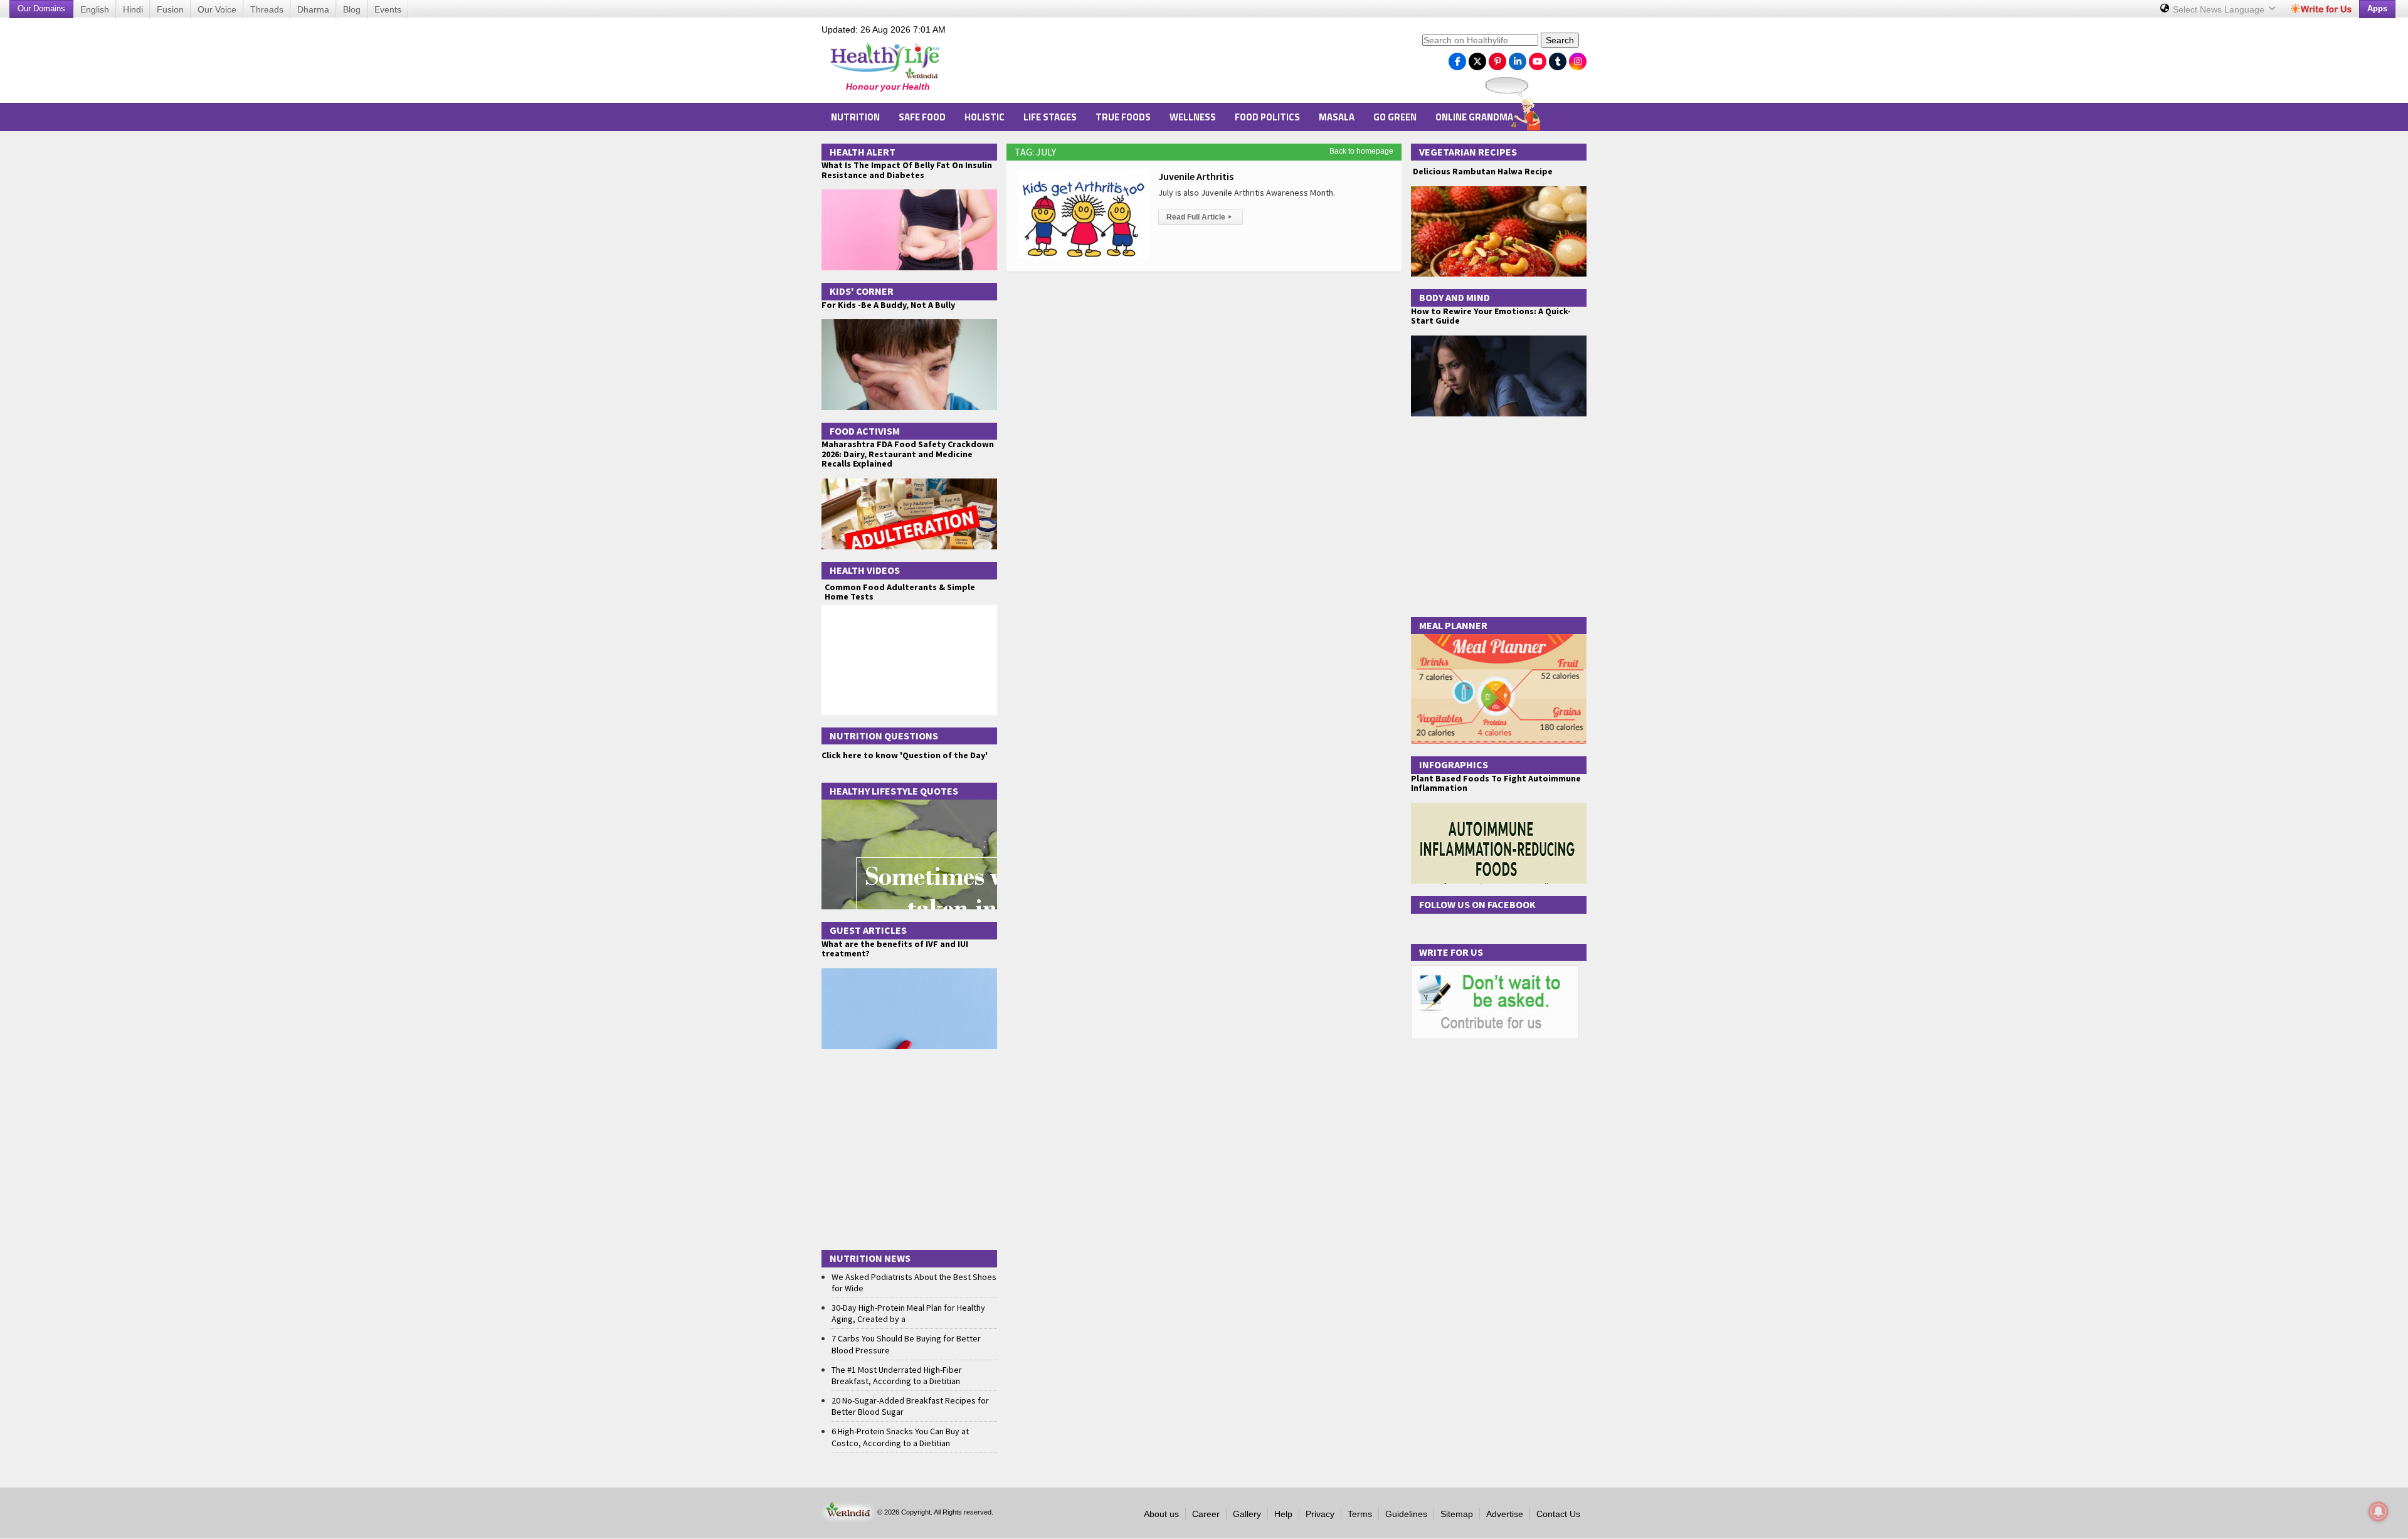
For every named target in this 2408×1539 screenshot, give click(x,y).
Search (1560, 40)
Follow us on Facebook (1477, 904)
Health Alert (863, 152)
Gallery (1247, 1514)
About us (1161, 1514)
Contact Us (1558, 1514)
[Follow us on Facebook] (1457, 58)
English (95, 9)
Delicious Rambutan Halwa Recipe (1482, 172)
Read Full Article (1199, 217)
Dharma (313, 9)
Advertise (1505, 1514)
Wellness (1193, 117)
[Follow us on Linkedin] (1518, 58)
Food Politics (1267, 117)
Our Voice (217, 9)
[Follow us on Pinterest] (1497, 58)
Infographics (1454, 764)
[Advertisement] (1186, 63)
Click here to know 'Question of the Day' (905, 755)
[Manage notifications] (2379, 1511)
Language (2220, 9)
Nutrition (855, 117)
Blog (352, 9)
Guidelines (1406, 1514)
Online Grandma (1474, 117)
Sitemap (1457, 1514)
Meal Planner (1453, 625)
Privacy (1320, 1514)
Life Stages (1050, 117)
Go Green (1395, 117)
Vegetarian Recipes (1468, 152)
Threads (267, 9)
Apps (2377, 8)
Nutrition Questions (884, 736)
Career (1206, 1514)
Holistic (985, 117)
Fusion (170, 9)
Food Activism (865, 431)
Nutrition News (870, 1258)
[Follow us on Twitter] (1477, 58)
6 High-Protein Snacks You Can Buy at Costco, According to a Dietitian (900, 1437)
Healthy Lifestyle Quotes (894, 791)
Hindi (133, 9)
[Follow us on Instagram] (1578, 58)
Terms (1360, 1514)
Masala (1337, 117)
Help (1283, 1514)
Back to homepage (1361, 151)
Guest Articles (868, 930)
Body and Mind (1455, 297)
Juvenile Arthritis (1196, 176)
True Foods (1123, 117)
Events (388, 9)
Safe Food (922, 117)
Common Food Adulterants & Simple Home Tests (900, 592)
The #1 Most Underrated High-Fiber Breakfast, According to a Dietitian (897, 1375)
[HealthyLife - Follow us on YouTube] (1538, 58)
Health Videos (865, 570)
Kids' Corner (862, 291)
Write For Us (1451, 952)
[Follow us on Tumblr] (1558, 58)
